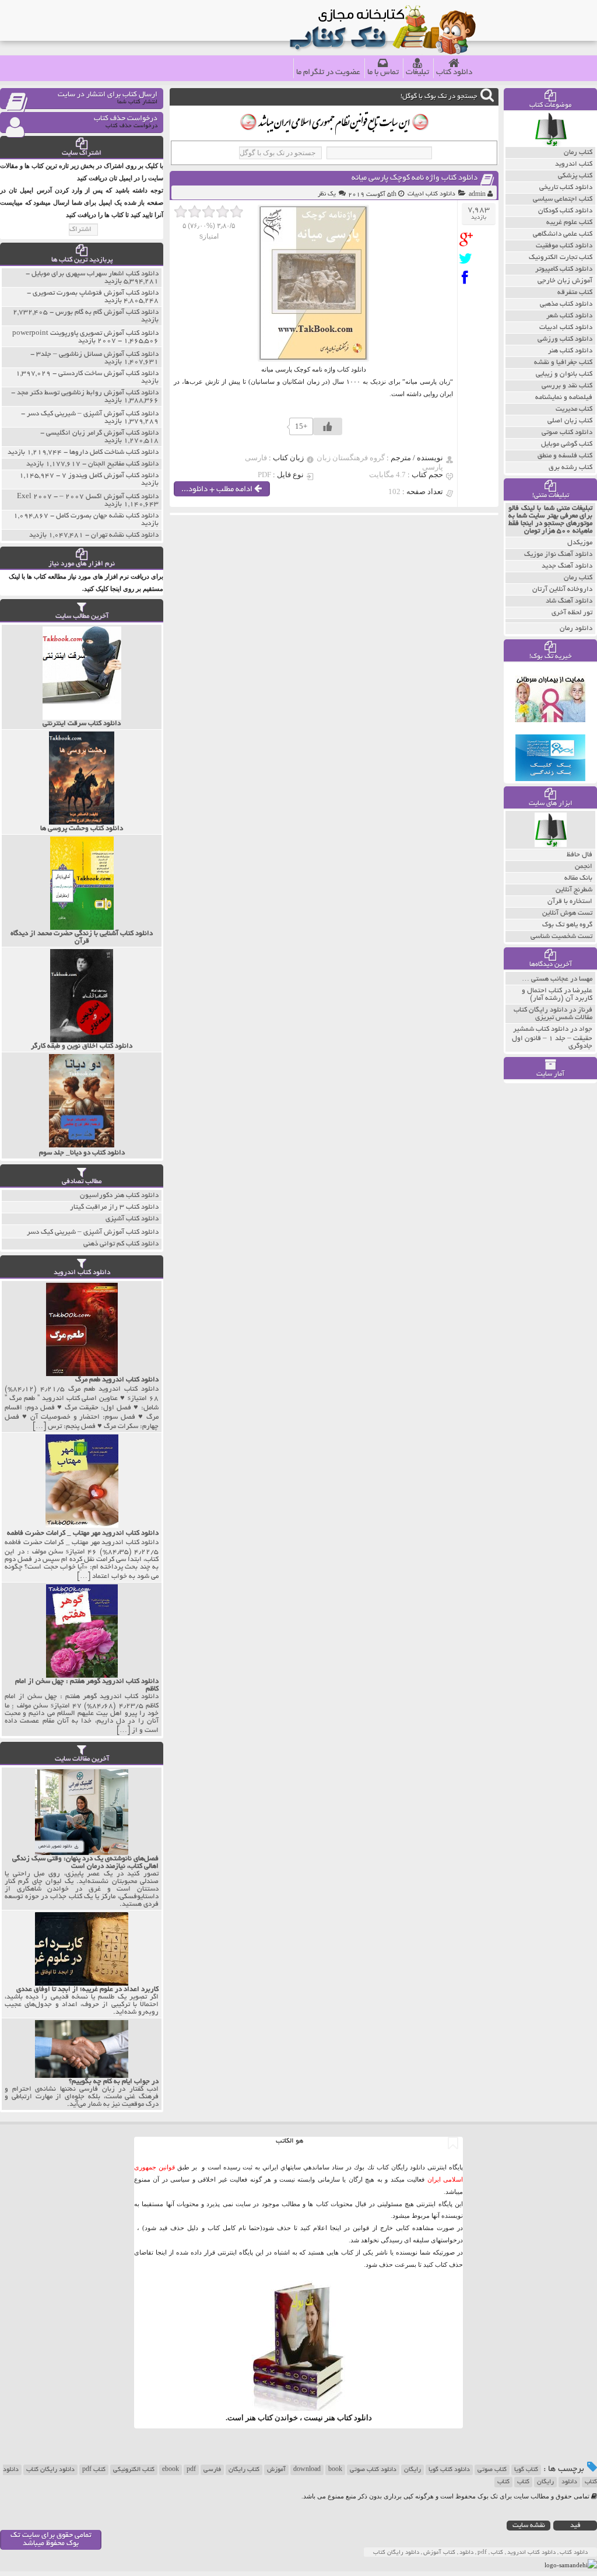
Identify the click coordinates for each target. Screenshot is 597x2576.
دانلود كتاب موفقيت (564, 246)
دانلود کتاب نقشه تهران (125, 535)
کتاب (523, 2482)
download (307, 2470)
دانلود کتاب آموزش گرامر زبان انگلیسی (102, 433)
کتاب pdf (94, 2470)
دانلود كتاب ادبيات (431, 194)
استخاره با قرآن (570, 902)
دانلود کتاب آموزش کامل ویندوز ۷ (110, 476)
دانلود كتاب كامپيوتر (564, 269)
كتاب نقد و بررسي (567, 386)
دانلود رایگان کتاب (50, 2470)
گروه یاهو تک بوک (567, 925)
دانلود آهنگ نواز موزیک (558, 554)
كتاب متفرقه (575, 293)
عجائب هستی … (545, 979)
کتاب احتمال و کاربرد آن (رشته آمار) (557, 995)
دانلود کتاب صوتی (373, 2470)
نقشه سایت (529, 2526)
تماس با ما (383, 73)
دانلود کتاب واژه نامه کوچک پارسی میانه (415, 178)
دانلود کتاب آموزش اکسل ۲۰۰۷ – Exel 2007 (88, 497)
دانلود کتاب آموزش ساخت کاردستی (108, 374)
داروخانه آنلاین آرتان (562, 589)
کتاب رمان (578, 578)
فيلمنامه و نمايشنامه (564, 398)
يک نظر (327, 194)
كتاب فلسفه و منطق (565, 456)
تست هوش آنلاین (567, 913)
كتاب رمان (578, 153)
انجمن (584, 867)
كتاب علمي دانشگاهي (563, 234)
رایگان (412, 2470)
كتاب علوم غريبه (569, 223)
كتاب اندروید (574, 164)
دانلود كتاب (354, 2418)
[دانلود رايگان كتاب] (551, 144)
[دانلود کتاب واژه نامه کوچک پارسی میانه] (468, 239)
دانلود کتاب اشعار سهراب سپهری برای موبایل (95, 274)
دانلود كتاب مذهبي (566, 304)
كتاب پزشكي (575, 176)
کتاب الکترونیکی (134, 2470)
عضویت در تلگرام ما (328, 73)
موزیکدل (580, 543)
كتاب (503, 2482)
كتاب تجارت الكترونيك (561, 258)
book (335, 2470)
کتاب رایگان (244, 2470)
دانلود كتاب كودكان (565, 211)
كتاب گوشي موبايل (567, 444)
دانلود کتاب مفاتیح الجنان (123, 464)
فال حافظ (580, 855)
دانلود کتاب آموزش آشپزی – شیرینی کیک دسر (93, 414)
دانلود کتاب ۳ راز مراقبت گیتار (114, 1207)
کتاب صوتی (492, 2470)
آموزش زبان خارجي (565, 281)
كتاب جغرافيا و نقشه (563, 363)
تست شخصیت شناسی (561, 937)
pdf (191, 2470)
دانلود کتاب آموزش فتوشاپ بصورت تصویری (96, 293)
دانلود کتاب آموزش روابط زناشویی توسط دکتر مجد (88, 393)
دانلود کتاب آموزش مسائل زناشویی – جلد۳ (97, 354)
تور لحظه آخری (572, 613)
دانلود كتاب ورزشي (565, 339)
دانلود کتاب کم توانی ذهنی (121, 1244)
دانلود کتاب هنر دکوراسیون (119, 1196)
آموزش (276, 2470)
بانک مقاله (578, 878)
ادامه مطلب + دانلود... (218, 490)
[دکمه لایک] (328, 426)
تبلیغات (417, 73)
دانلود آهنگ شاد (569, 601)
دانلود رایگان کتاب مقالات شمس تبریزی (553, 1014)
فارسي (212, 2470)
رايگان (545, 2482)
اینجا (336, 2228)
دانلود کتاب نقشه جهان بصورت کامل (107, 516)
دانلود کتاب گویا (449, 2470)
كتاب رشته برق (570, 468)
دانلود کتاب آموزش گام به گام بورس (107, 312)
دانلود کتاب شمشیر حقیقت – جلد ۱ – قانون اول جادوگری (552, 1038)
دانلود (569, 2482)
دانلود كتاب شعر (569, 316)
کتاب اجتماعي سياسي (563, 199)
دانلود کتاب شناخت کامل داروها (114, 452)
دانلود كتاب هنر (570, 351)
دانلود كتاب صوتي (567, 433)
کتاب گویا (526, 2470)
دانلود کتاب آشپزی (132, 1219)
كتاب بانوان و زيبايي (564, 374)
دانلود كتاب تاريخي (566, 188)
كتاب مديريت (574, 409)
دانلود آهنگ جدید (567, 566)
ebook (171, 2470)
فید (575, 2526)
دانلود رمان (576, 629)
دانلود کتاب (454, 73)
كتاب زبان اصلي (570, 421)
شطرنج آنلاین (574, 890)
